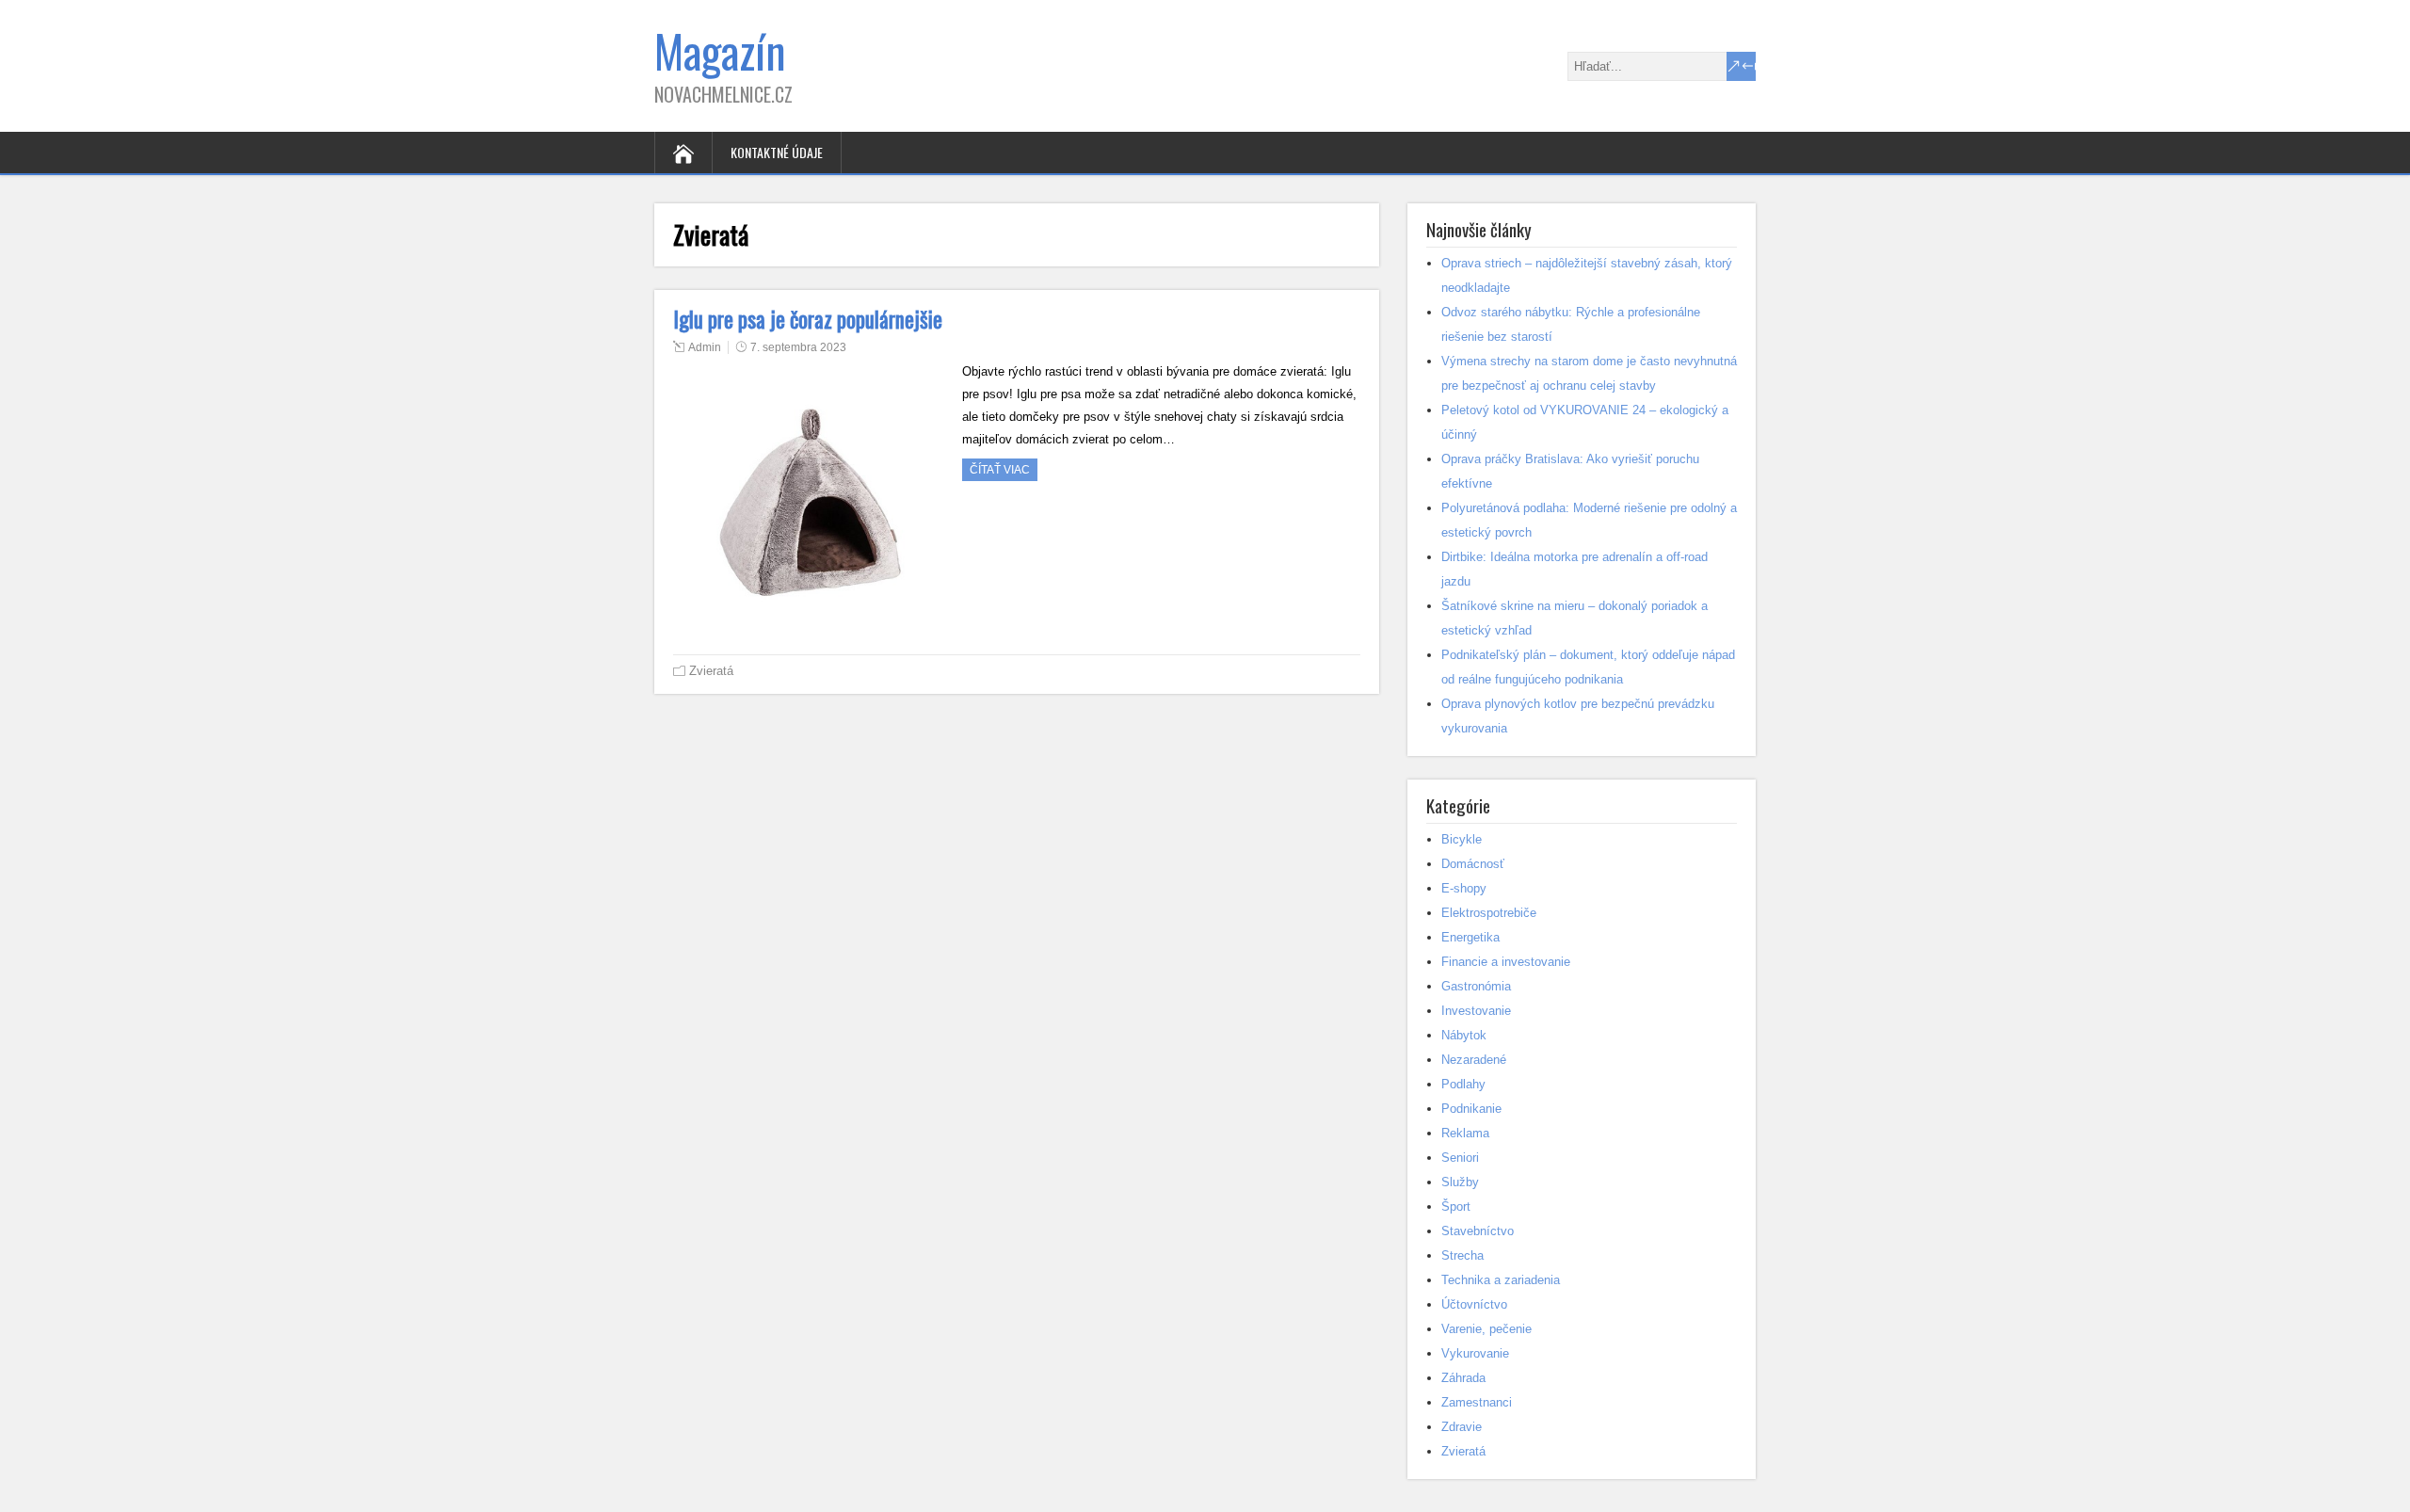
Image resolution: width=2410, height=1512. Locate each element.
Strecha (1462, 1255)
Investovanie (1476, 1011)
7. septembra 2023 (798, 347)
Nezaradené (1474, 1060)
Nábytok (1464, 1035)
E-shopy (1464, 888)
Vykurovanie (1475, 1353)
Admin (705, 347)
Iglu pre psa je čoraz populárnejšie (808, 319)
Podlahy (1463, 1084)
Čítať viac (1000, 470)
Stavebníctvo (1478, 1231)
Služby (1460, 1182)
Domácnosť (1473, 864)
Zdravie (1462, 1427)
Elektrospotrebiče (1489, 913)
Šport (1456, 1206)
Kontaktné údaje (777, 152)
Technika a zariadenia (1501, 1280)
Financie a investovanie (1506, 962)
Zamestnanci (1477, 1402)
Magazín (720, 50)
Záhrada (1463, 1378)
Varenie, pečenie (1486, 1329)
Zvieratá (711, 671)
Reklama (1465, 1133)
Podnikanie (1471, 1109)
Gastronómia (1476, 986)
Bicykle (1462, 839)
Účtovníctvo (1474, 1304)
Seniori (1460, 1158)
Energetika (1470, 937)
